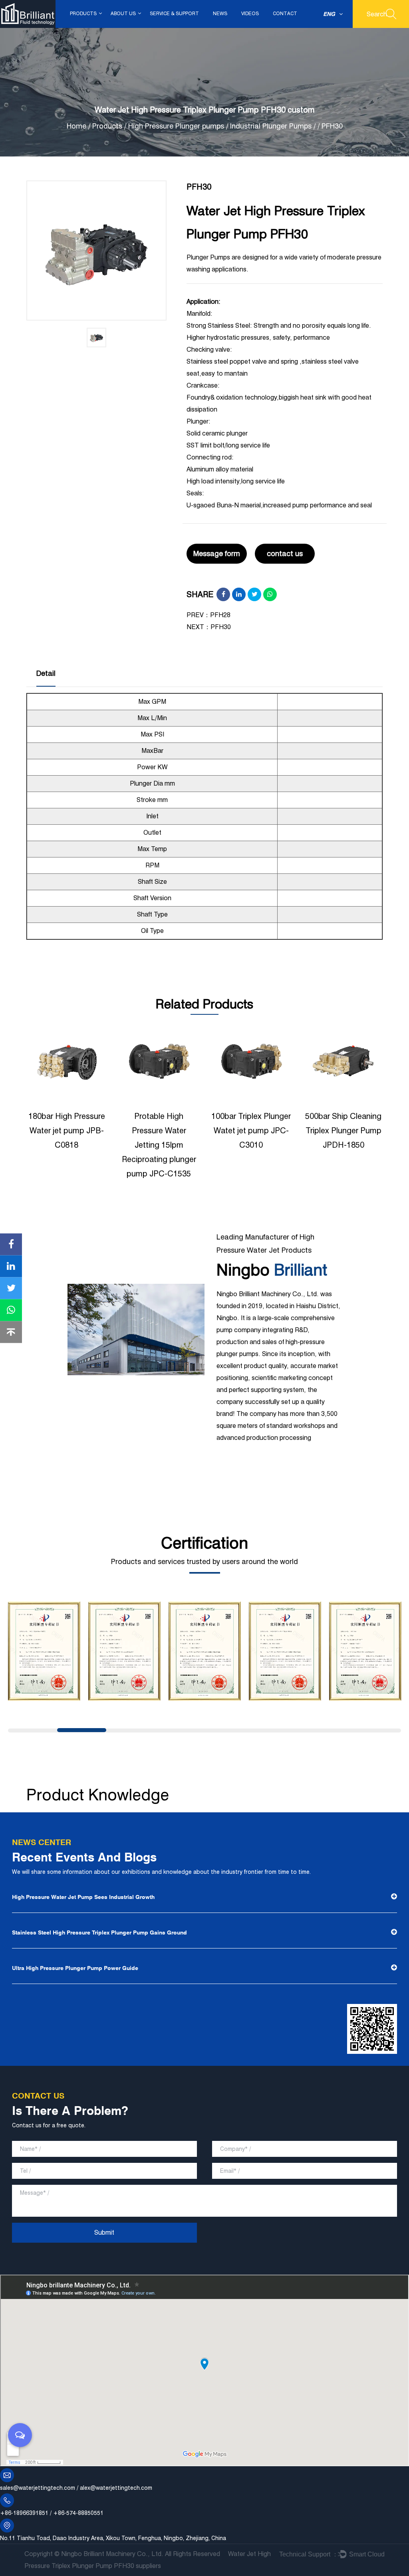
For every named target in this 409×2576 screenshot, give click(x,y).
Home (76, 126)
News (220, 13)
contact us (285, 553)
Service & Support (174, 13)
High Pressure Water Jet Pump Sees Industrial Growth (83, 1897)
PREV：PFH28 (208, 615)
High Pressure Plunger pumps (177, 126)
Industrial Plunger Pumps (271, 126)
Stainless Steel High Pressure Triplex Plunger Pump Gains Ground (99, 1932)
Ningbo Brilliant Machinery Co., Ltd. (112, 2554)
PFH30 (221, 627)
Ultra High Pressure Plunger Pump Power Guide (75, 1968)
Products (83, 13)
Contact (285, 13)
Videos (250, 13)
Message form (217, 553)
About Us (123, 13)
